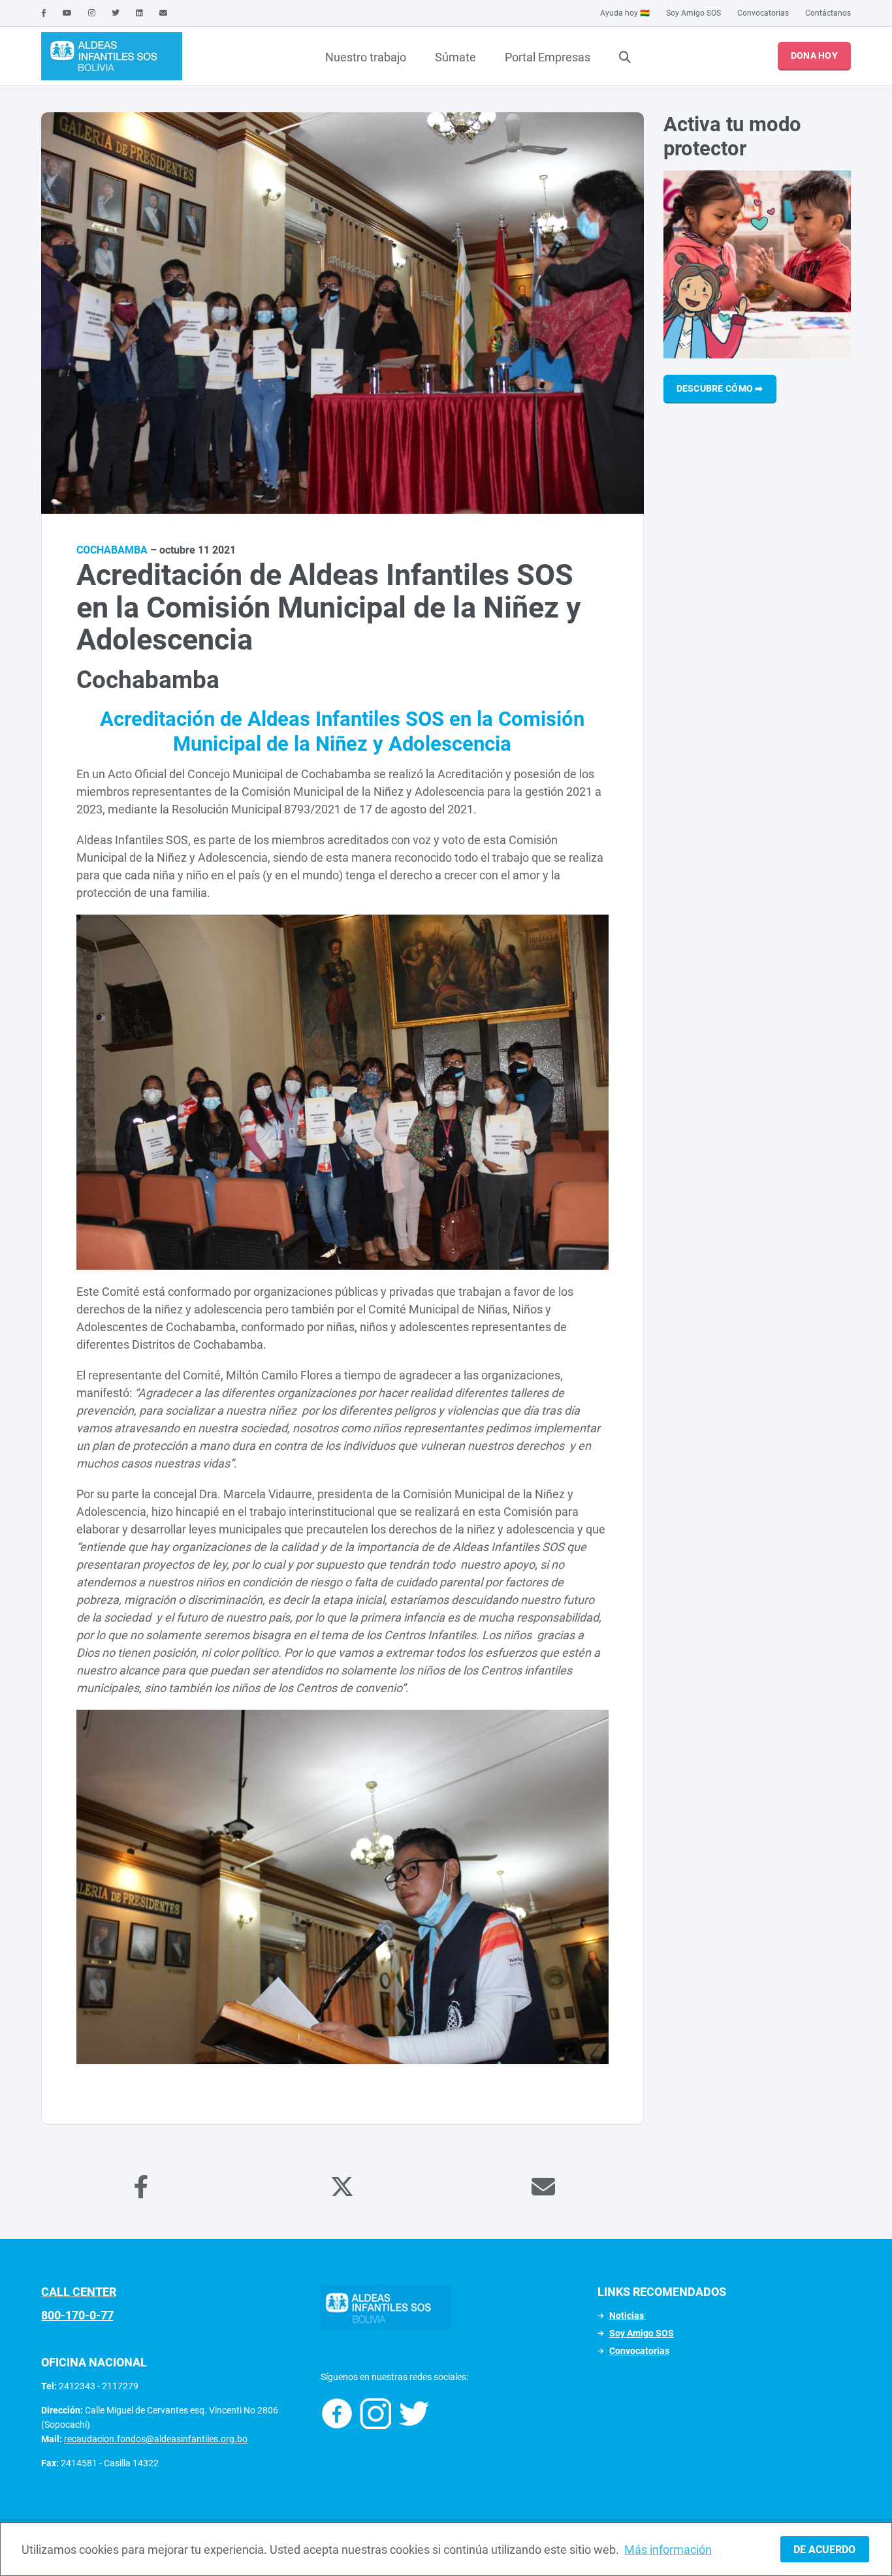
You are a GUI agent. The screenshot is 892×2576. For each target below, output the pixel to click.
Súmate (455, 57)
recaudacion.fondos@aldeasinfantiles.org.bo (156, 2439)
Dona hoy (814, 55)
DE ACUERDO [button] (824, 2550)
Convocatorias (763, 13)
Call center (79, 2292)
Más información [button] (668, 2550)
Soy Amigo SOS (693, 13)
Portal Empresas (548, 57)
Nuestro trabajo (366, 57)
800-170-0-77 (77, 2315)
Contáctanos (828, 13)
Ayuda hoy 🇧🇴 (625, 13)
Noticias (628, 2316)
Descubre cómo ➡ (720, 388)
